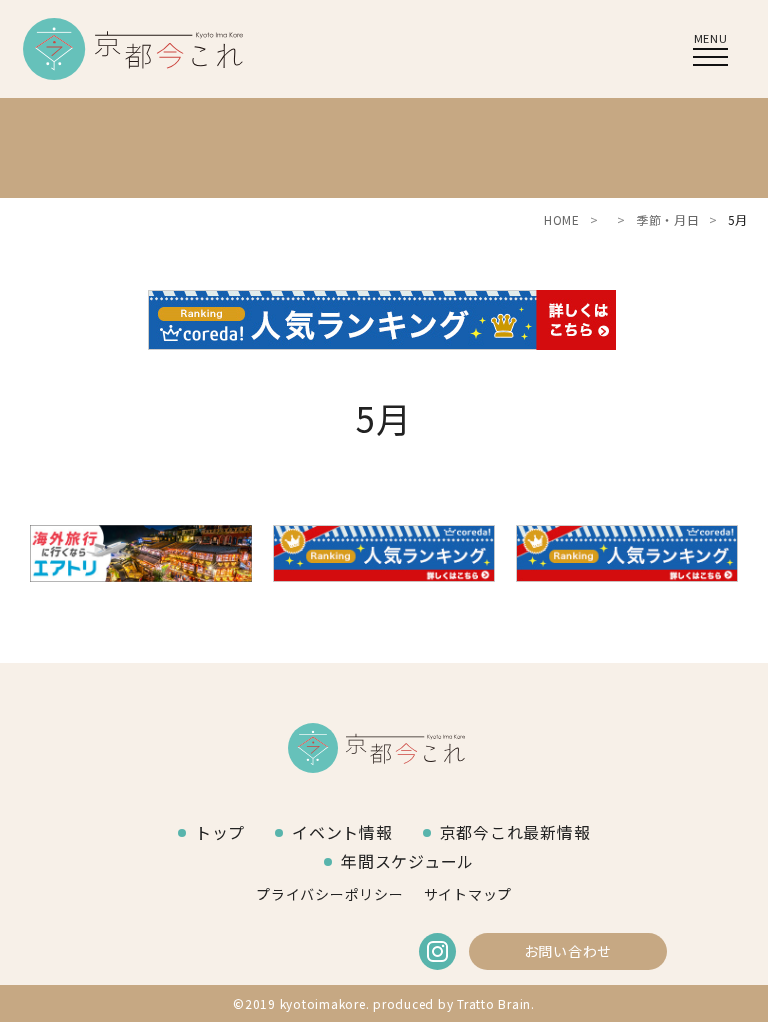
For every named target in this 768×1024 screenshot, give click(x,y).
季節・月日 (668, 219)
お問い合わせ (568, 951)
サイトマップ (468, 894)
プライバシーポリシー (330, 894)
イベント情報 (342, 832)
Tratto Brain (494, 1003)
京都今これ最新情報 (515, 832)
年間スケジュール (407, 861)
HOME (562, 219)
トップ (220, 832)
